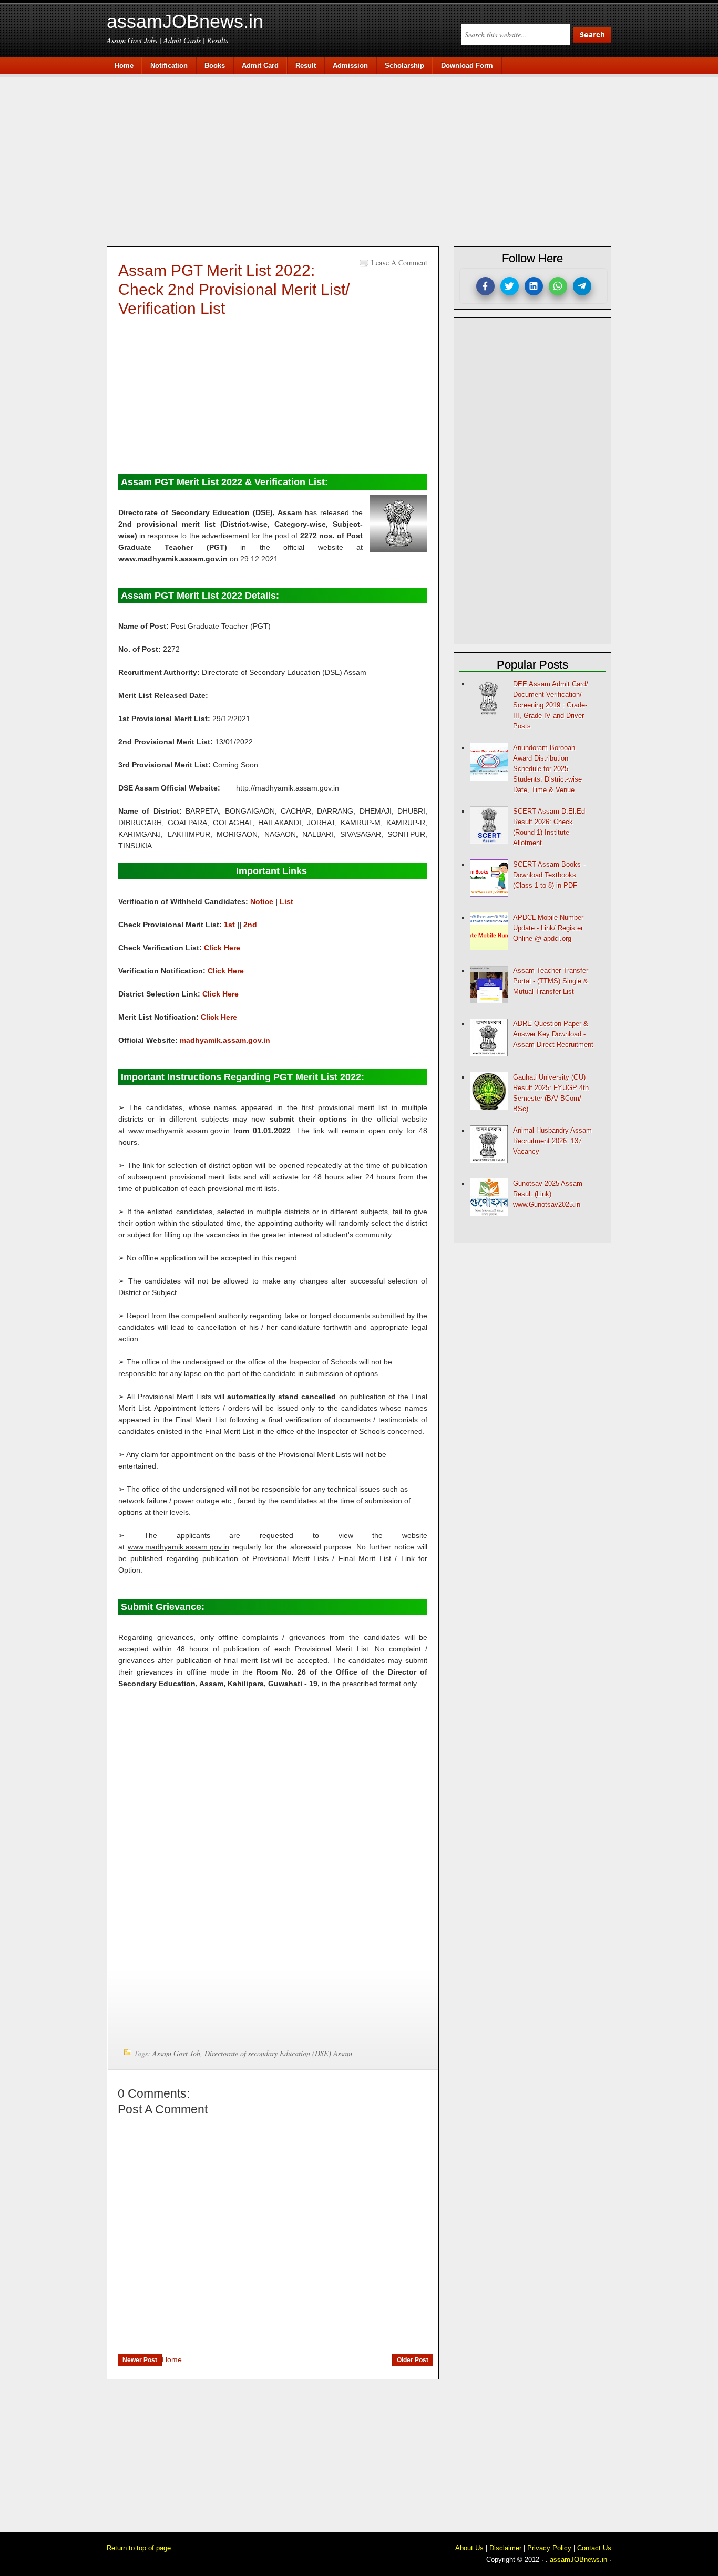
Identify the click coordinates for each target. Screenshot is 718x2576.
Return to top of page (139, 2548)
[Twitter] (510, 286)
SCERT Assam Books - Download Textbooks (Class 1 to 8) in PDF (549, 875)
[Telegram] (582, 286)
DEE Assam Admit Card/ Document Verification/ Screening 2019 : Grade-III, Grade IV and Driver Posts (551, 705)
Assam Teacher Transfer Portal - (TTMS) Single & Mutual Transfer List (551, 981)
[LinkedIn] (534, 286)
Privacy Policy (549, 2548)
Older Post (413, 2360)
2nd (250, 925)
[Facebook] (485, 286)
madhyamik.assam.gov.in (225, 1040)
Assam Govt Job (176, 2053)
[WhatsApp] (558, 286)
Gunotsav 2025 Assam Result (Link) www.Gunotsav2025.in (548, 1194)
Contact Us (594, 2548)
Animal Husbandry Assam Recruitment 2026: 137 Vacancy (552, 1141)
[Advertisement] (364, 159)
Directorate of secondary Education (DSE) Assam (278, 2053)
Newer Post (140, 2360)
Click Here (222, 948)
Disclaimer (505, 2548)
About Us (469, 2548)
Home (172, 2359)
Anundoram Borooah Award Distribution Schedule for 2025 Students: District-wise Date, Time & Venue (547, 769)
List (286, 901)
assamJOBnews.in (185, 21)
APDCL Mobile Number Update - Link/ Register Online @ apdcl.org (548, 928)
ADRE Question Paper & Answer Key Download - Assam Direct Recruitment (553, 1034)
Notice (262, 901)
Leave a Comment (399, 263)
